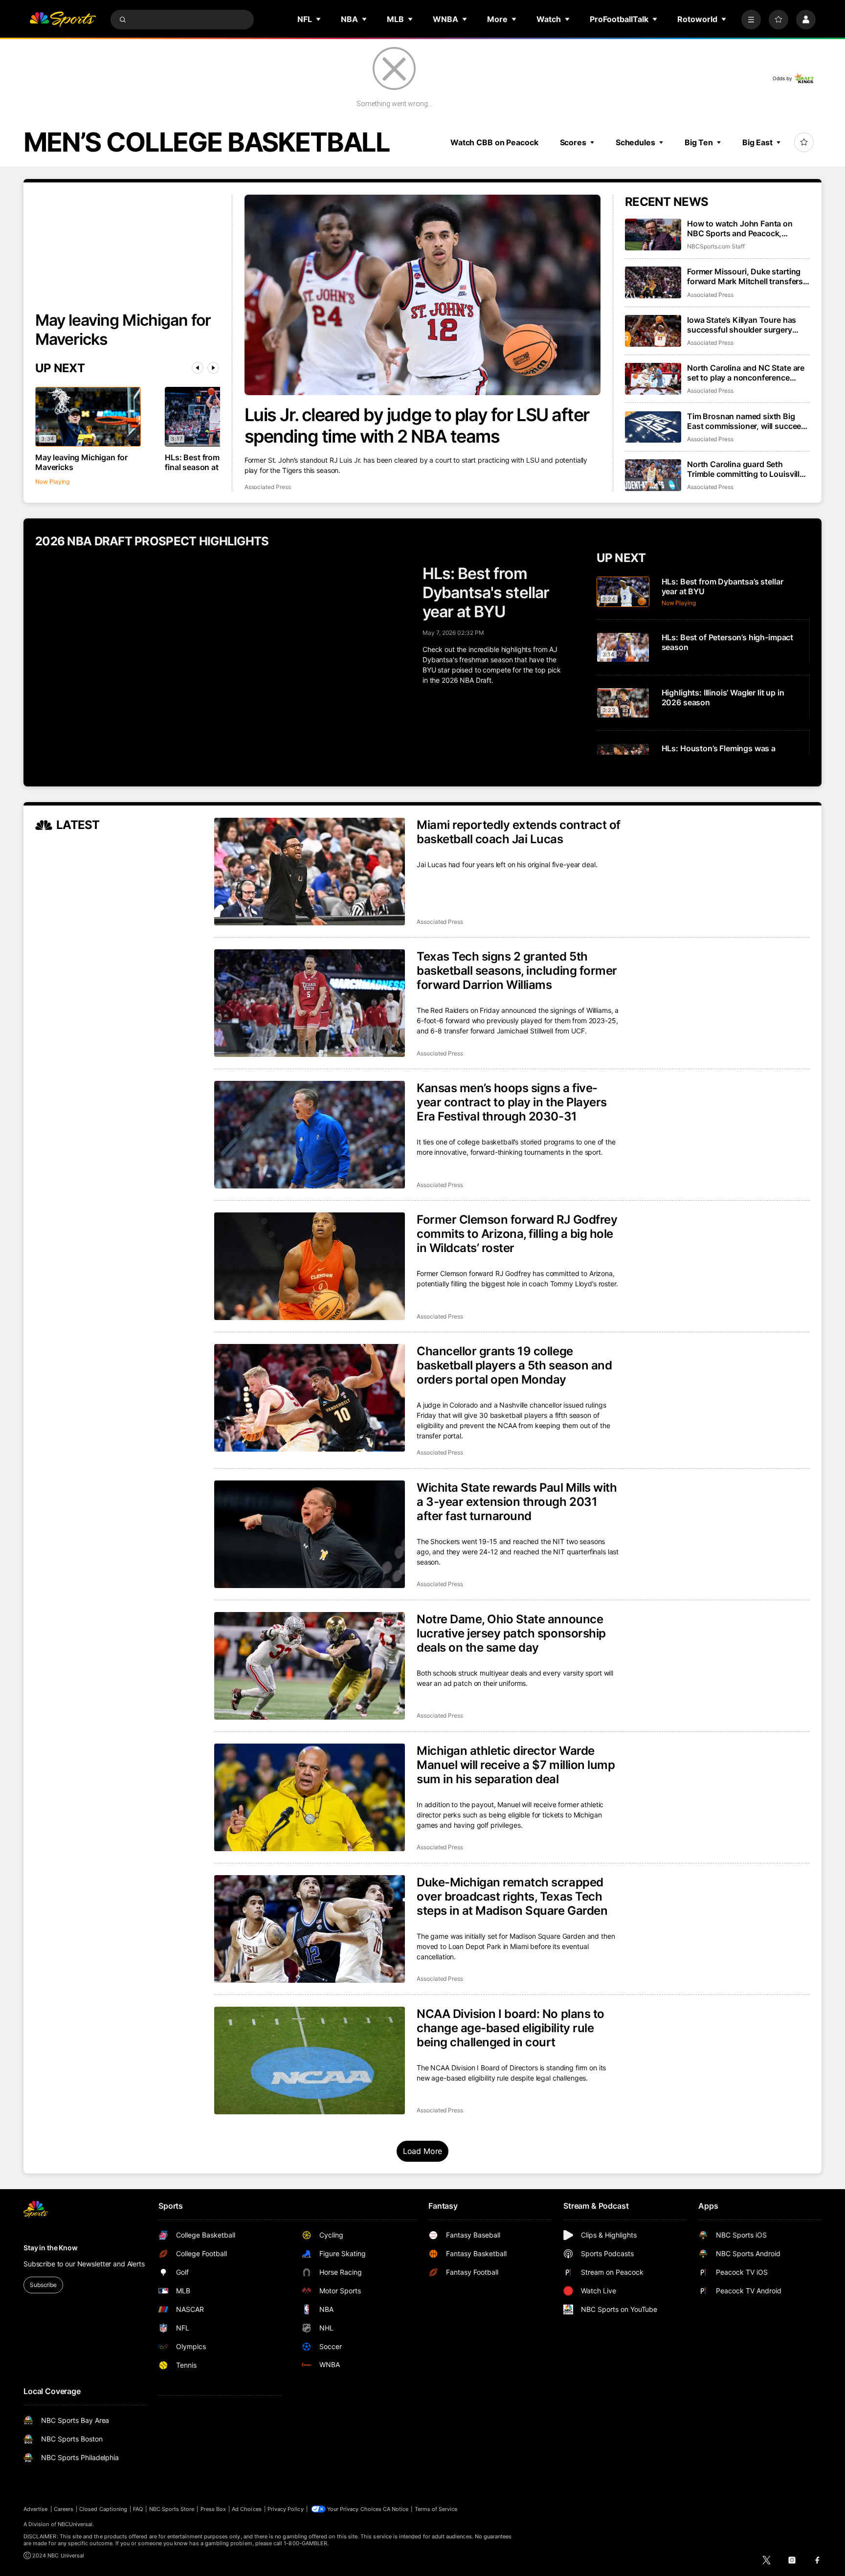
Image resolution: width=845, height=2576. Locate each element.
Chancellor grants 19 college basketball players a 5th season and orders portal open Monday (514, 1365)
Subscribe (43, 2285)
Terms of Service (436, 2509)
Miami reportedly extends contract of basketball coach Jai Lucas (519, 832)
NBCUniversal (75, 2524)
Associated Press (268, 487)
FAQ (138, 2509)
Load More (423, 2151)
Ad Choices (247, 2509)
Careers (64, 2509)
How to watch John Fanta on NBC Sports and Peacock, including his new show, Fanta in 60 (747, 228)
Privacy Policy (286, 2509)
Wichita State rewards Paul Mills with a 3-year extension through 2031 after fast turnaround (517, 1502)
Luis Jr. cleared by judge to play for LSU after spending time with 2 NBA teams (417, 426)
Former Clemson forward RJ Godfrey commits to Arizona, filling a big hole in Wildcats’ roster (517, 1234)
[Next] (213, 368)
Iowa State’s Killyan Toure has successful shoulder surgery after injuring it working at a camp (748, 325)
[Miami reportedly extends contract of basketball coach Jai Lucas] (310, 872)
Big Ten (699, 142)
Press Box (213, 2509)
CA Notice (396, 2509)
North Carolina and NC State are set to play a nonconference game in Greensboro (746, 373)
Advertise (36, 2509)
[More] (751, 20)
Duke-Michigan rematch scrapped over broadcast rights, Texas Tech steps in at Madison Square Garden (512, 1896)
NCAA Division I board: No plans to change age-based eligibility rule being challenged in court (511, 2028)
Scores (573, 142)
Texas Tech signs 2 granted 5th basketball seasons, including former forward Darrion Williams (517, 971)
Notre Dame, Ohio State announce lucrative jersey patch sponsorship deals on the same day (511, 1633)
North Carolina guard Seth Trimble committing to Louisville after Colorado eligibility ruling (745, 469)
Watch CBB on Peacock (494, 142)
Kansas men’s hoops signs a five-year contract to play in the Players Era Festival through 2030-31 (512, 1102)
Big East (757, 142)
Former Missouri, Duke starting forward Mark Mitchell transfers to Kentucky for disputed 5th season (745, 276)
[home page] (63, 20)
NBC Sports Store (172, 2509)
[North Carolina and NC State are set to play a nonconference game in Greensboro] (653, 379)
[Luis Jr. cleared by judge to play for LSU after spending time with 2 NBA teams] (423, 295)
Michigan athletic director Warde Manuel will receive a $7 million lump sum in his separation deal (516, 1765)
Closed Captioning (103, 2509)
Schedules (635, 142)
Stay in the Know (51, 2248)
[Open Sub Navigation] (319, 19)
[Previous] (198, 368)
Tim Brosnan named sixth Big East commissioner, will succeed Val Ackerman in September (746, 421)
